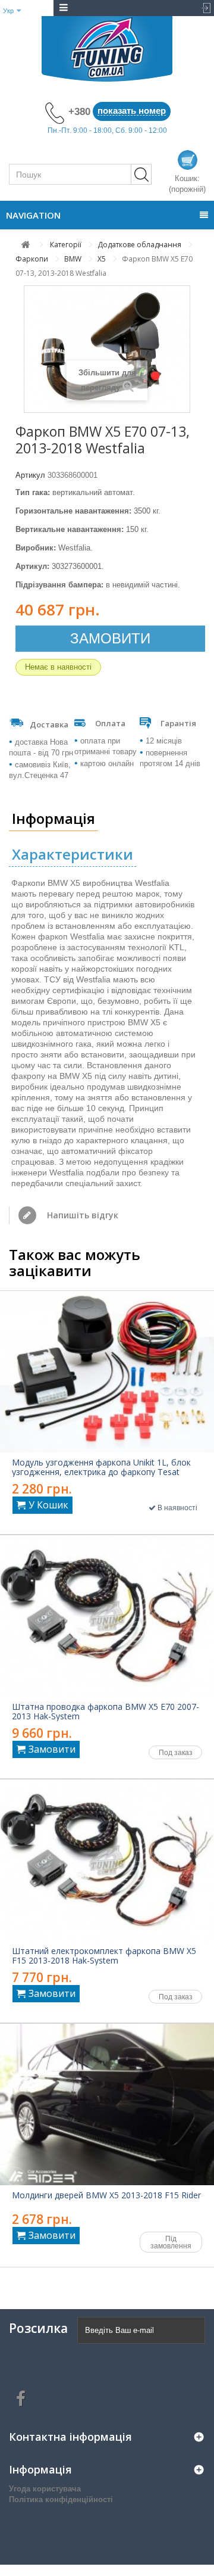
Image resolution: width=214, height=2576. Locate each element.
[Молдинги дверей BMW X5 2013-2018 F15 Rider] (107, 2104)
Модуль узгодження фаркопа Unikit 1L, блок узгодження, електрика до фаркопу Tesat (101, 1467)
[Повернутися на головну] (26, 245)
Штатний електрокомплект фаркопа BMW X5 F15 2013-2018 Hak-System (104, 1956)
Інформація (53, 818)
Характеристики (73, 854)
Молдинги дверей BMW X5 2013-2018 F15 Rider (106, 2195)
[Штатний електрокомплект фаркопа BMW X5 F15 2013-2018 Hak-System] (107, 1860)
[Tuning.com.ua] (107, 49)
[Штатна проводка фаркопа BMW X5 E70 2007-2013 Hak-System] (107, 1616)
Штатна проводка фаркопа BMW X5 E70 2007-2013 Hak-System (106, 1712)
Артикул (30, 475)
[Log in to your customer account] (203, 8)
